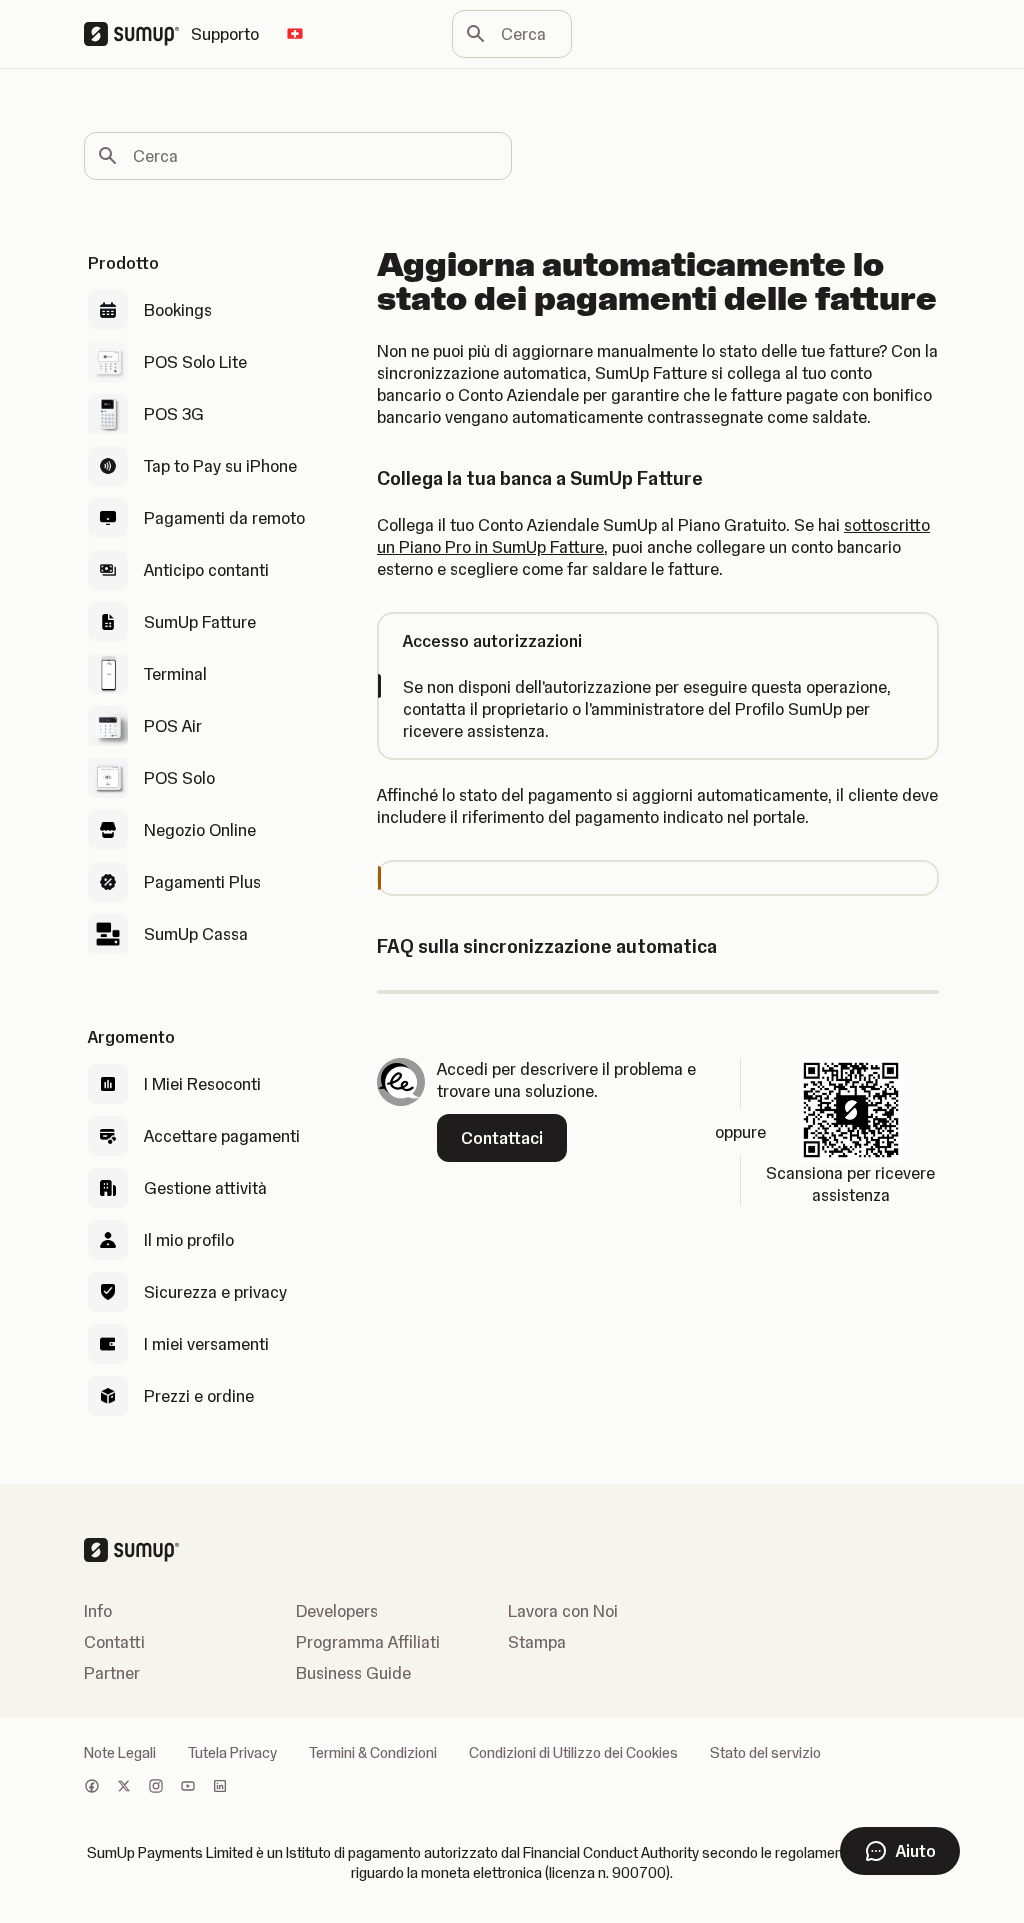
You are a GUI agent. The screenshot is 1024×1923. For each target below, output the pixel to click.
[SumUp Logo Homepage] (137, 34)
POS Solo (179, 778)
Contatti (114, 1642)
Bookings (178, 310)
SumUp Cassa (196, 934)
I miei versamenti (206, 1344)
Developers (337, 1611)
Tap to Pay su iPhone (220, 466)
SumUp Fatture (200, 622)
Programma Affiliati (368, 1642)
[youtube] (188, 1788)
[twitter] (124, 1788)
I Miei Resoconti (202, 1084)
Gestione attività (205, 1188)
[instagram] (156, 1788)
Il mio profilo (189, 1240)
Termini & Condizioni (373, 1753)
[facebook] (92, 1788)
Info (98, 1611)
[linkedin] (220, 1788)
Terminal (175, 674)
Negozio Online (200, 830)
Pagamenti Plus (202, 882)
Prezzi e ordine (199, 1396)
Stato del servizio (765, 1753)
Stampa (537, 1642)
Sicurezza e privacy (215, 1292)
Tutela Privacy (232, 1753)
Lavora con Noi (563, 1611)
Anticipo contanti (206, 570)
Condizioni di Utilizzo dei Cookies (573, 1753)
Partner (112, 1673)
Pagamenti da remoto (224, 518)
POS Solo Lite (195, 362)
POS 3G (174, 414)
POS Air (173, 726)
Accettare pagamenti (222, 1136)
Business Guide (353, 1673)
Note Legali (120, 1753)
